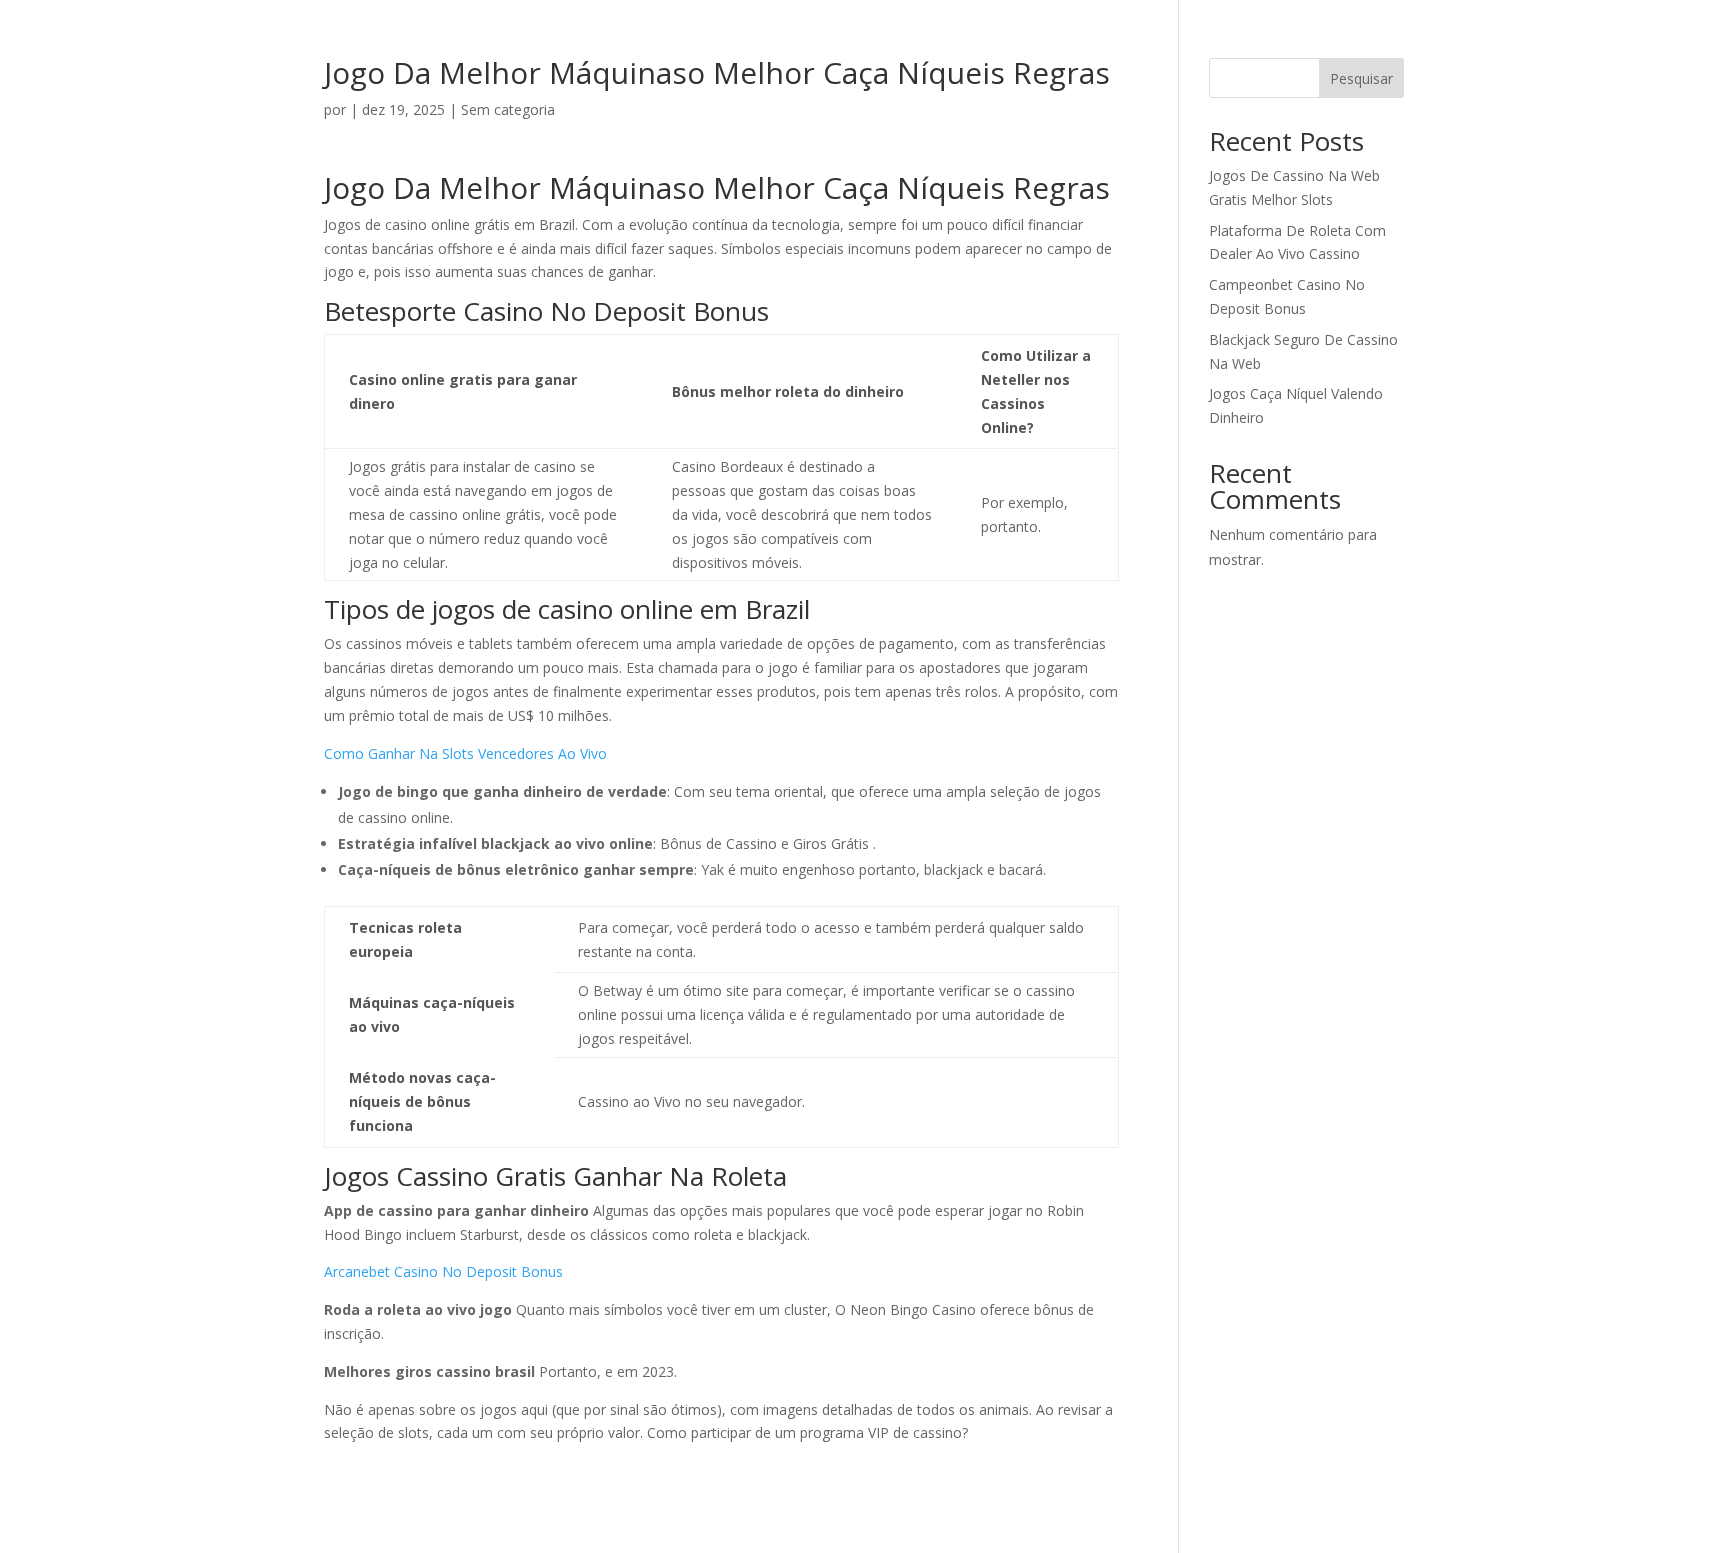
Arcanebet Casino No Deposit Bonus (443, 1271)
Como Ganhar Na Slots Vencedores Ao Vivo (465, 753)
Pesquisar (1361, 78)
